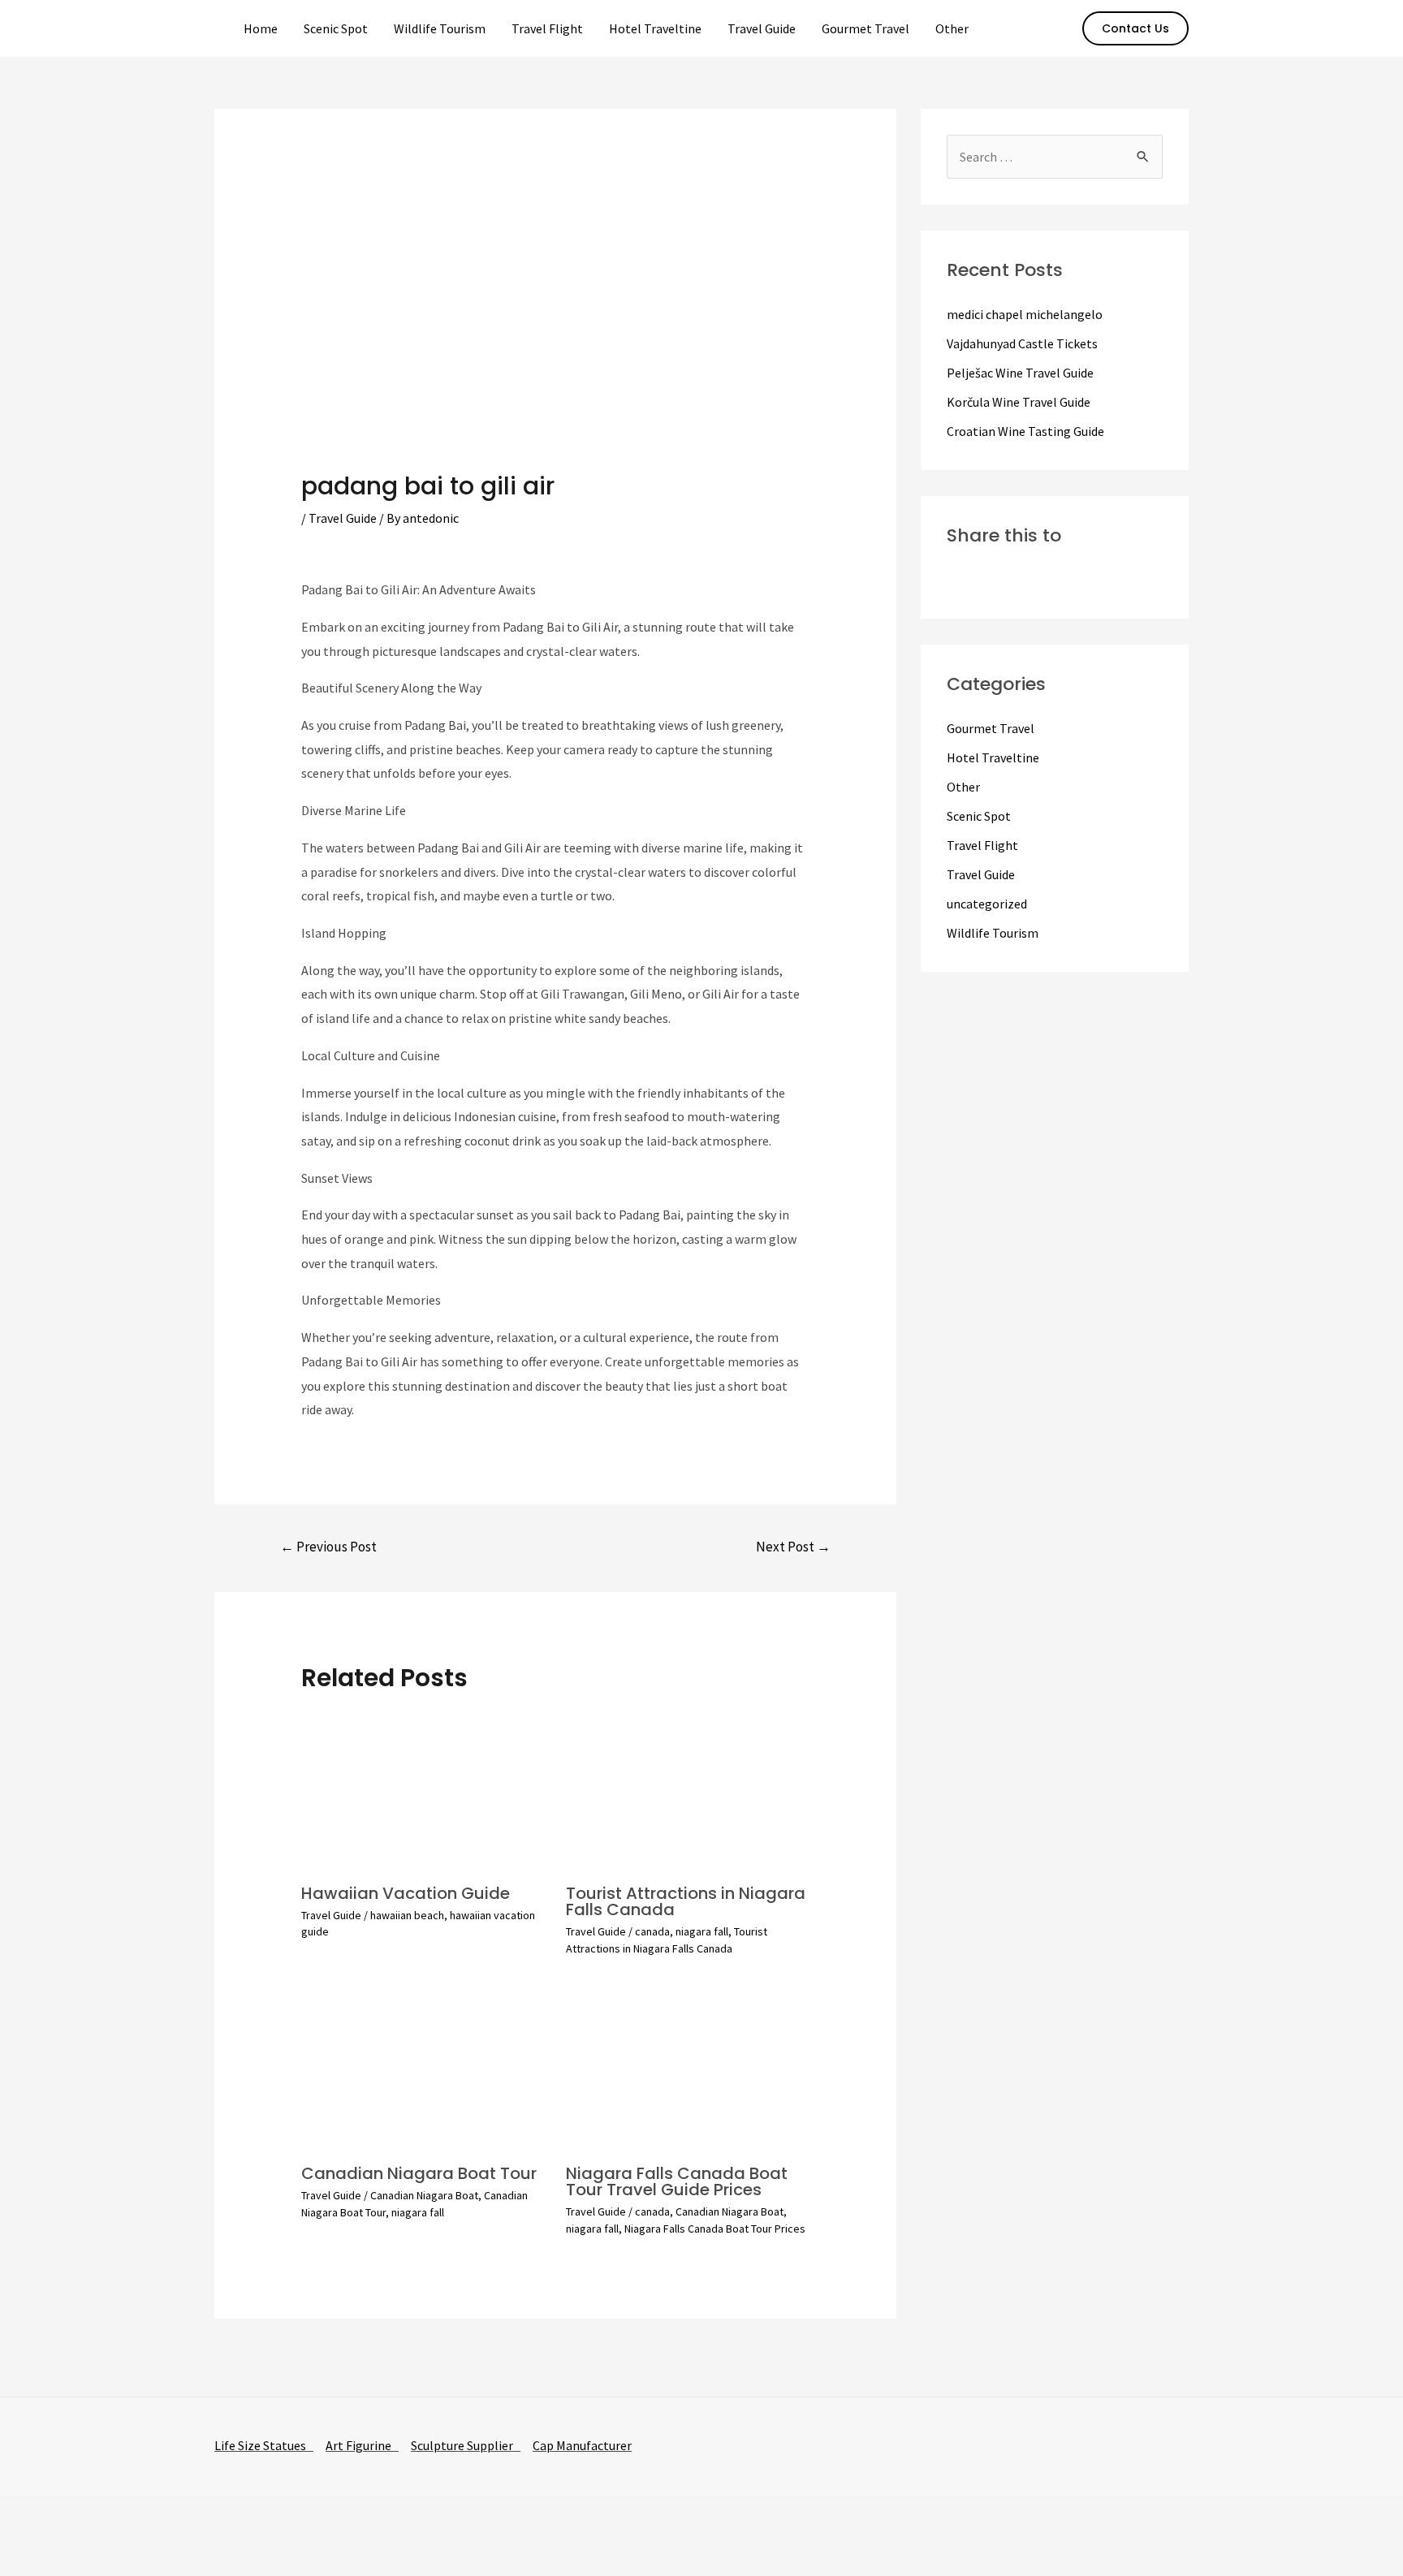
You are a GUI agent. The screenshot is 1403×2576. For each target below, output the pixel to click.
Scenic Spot (336, 28)
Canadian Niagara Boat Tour (419, 2173)
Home (261, 28)
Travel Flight (547, 28)
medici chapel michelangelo (1025, 314)
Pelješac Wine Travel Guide (1020, 373)
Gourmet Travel (866, 28)
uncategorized (987, 904)
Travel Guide (762, 28)
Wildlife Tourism (440, 28)
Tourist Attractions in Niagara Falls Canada (686, 1901)
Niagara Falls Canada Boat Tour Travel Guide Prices (677, 2181)
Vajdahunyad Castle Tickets (1022, 343)
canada (652, 1931)
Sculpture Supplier (466, 2445)
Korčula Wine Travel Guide (1019, 402)
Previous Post (328, 1547)
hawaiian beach (407, 1915)
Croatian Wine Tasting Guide (1025, 431)
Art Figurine (362, 2445)
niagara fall (702, 1931)
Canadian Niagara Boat (424, 2195)
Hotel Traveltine (655, 28)
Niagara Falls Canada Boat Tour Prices (715, 2229)
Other (952, 28)
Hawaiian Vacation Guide (406, 1893)
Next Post (793, 1547)
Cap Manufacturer (582, 2445)
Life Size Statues (264, 2445)
